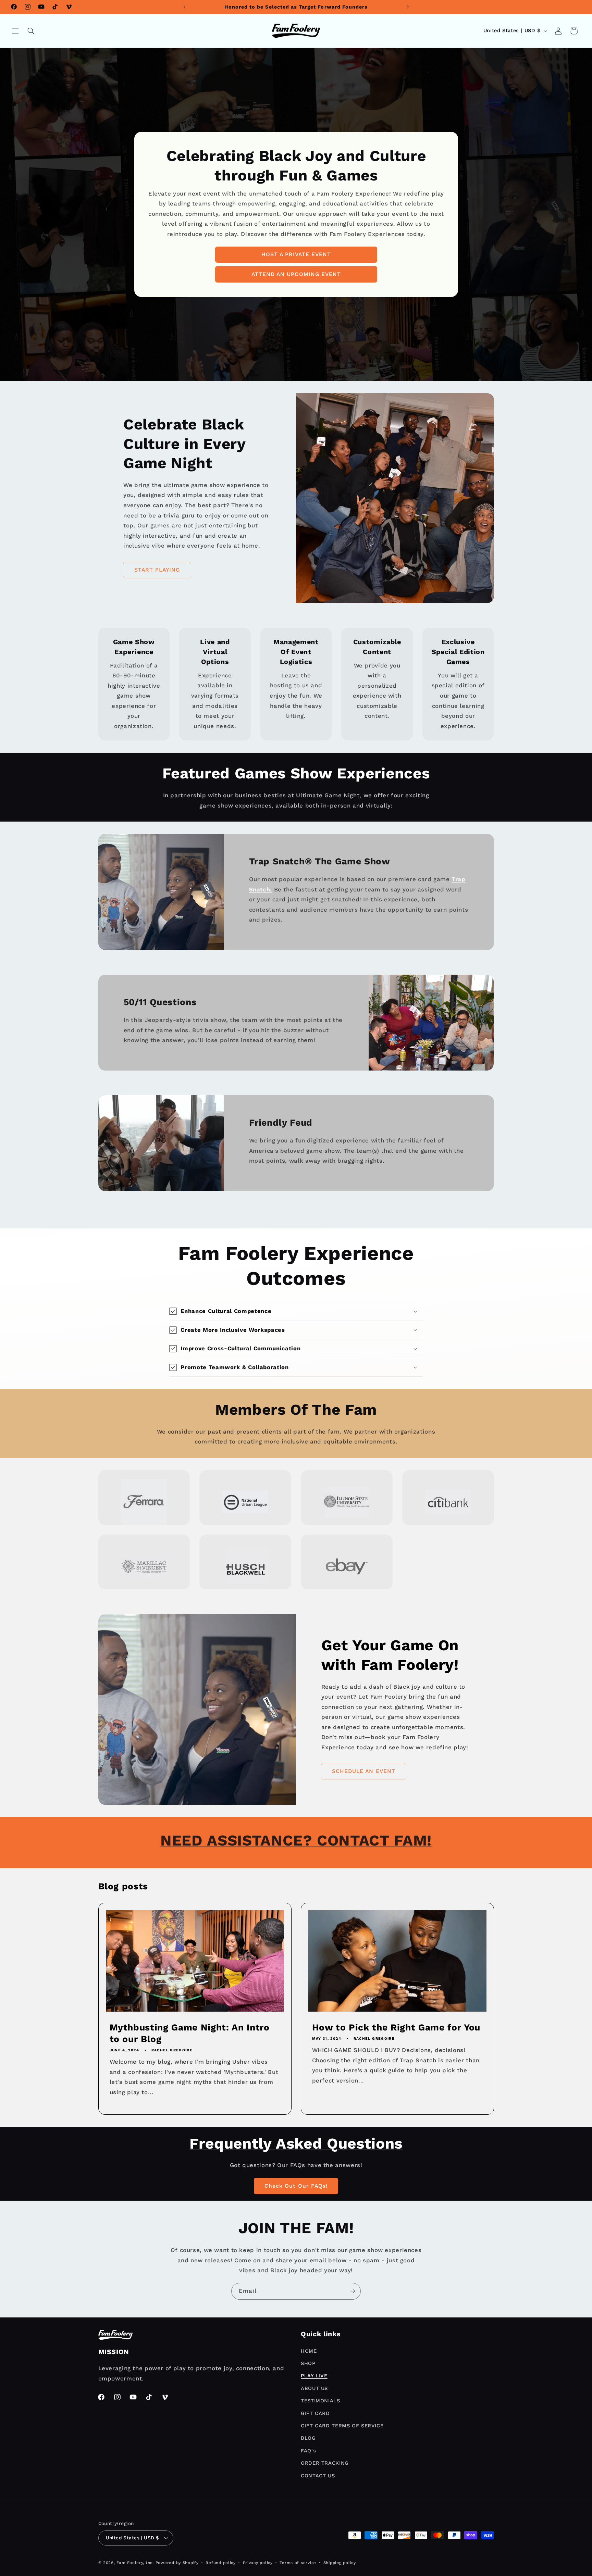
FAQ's (308, 2450)
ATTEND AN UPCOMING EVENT (296, 274)
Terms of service (298, 2563)
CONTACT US (318, 2475)
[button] (15, 31)
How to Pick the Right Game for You (396, 2027)
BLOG (308, 2438)
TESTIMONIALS (320, 2401)
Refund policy (221, 2563)
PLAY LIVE (314, 2376)
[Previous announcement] (184, 7)
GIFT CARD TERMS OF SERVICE (342, 2426)
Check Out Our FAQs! (296, 2185)
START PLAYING (157, 570)
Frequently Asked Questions (296, 2143)
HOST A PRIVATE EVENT (296, 254)
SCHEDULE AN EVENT (364, 1771)
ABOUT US (314, 2388)
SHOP (308, 2363)
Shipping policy (340, 2563)
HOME (309, 2351)
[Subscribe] (353, 2291)
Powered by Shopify (177, 2563)
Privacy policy (258, 2563)
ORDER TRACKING (325, 2463)
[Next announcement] (408, 7)
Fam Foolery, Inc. (135, 2563)
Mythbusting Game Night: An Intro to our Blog (189, 2033)
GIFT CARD (315, 2413)
